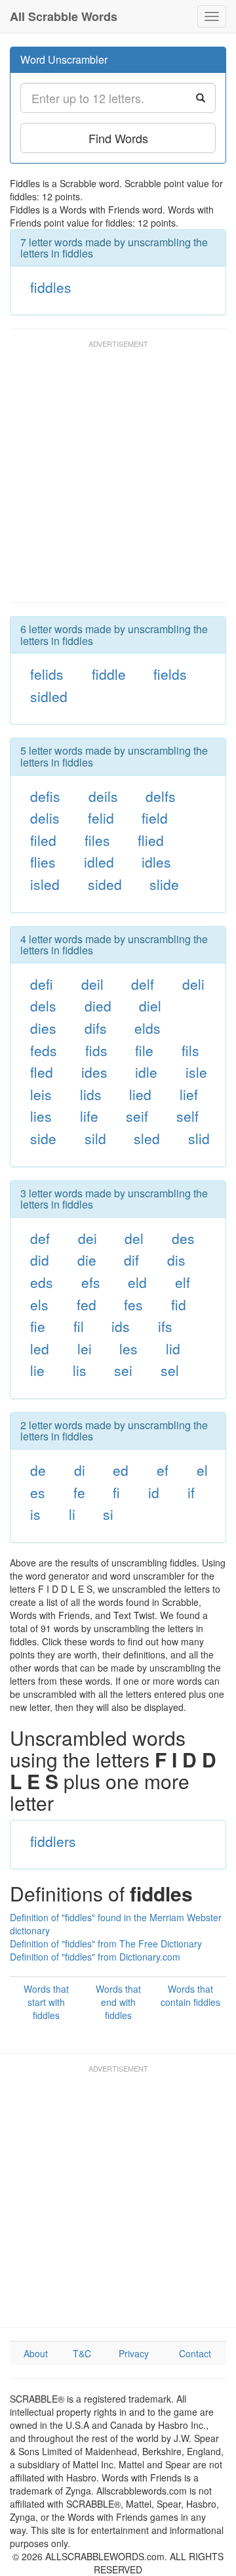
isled (45, 884)
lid (173, 1348)
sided (105, 884)
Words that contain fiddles (190, 1995)
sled (147, 1138)
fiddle (109, 674)
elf (183, 1282)
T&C (82, 2353)
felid (101, 818)
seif (137, 1116)
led (40, 1348)
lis (80, 1370)
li (72, 1514)
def (40, 1238)
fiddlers (53, 1841)
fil (79, 1326)
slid (199, 1138)
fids (96, 1050)
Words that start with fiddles (46, 2002)
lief (189, 1094)
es (38, 1492)
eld (137, 1282)
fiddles (51, 287)
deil (92, 984)
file (144, 1050)
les (128, 1348)
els (39, 1304)
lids (91, 1094)
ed (121, 1470)
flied (151, 840)
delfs (161, 796)
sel (170, 1370)
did (40, 1260)
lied (140, 1094)
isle (196, 1072)
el (202, 1470)
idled (99, 862)
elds (147, 1028)
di (80, 1470)
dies (43, 1028)
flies (43, 862)
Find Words (118, 138)
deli (193, 984)
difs (96, 1028)
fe (79, 1492)
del (134, 1238)
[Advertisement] (118, 477)
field (155, 818)
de (38, 1470)
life (89, 1116)
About (36, 2353)
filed (43, 840)
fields (170, 674)
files (97, 840)
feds (44, 1050)
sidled (49, 696)
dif (131, 1260)
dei (88, 1238)
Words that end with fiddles (118, 2002)
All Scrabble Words (64, 16)
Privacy (134, 2353)
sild (95, 1138)
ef (163, 1470)
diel (150, 1006)
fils (190, 1050)
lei (85, 1348)
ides (94, 1072)
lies (41, 1116)
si (108, 1514)
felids (47, 674)
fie (38, 1326)
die (87, 1260)
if (191, 1492)
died (98, 1006)
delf (143, 984)
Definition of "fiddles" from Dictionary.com (95, 1957)
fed (87, 1304)
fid (179, 1304)
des (183, 1238)
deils (103, 796)
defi (42, 984)
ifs (165, 1326)
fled (42, 1072)
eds (42, 1282)
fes (133, 1304)
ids (121, 1326)
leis (41, 1094)
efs (91, 1282)
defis (45, 796)
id (154, 1492)
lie (37, 1370)
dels (43, 1006)
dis (176, 1260)
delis (45, 818)
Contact (195, 2353)
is (35, 1514)
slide (164, 884)
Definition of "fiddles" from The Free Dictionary (106, 1943)
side (43, 1138)
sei (123, 1370)
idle (146, 1072)
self (187, 1116)
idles (156, 862)
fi (116, 1492)
